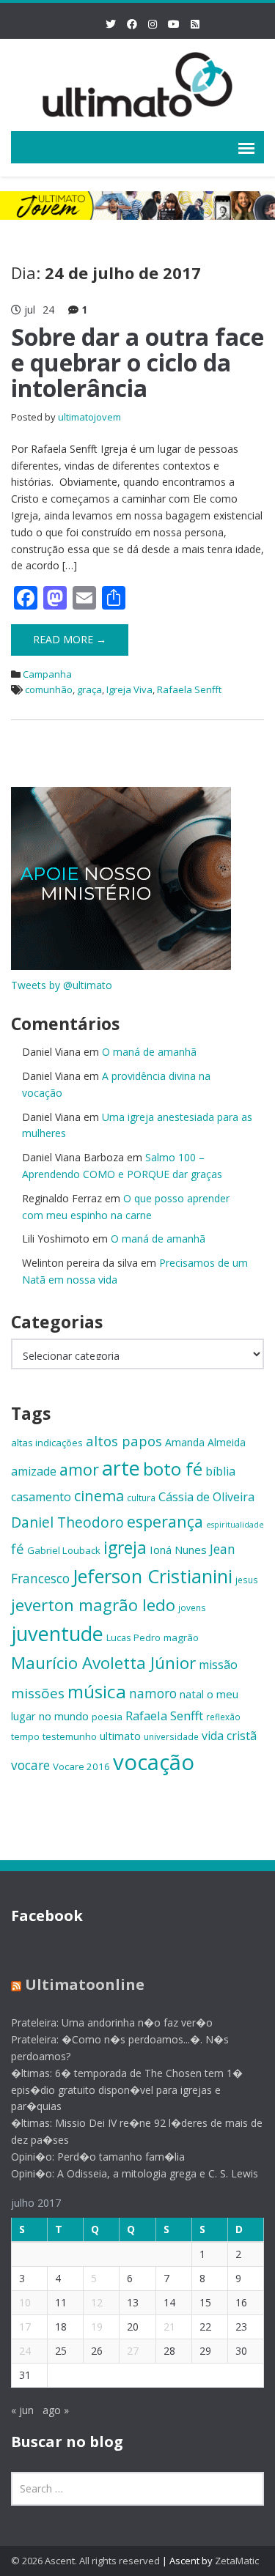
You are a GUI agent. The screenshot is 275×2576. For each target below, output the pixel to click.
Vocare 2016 (81, 1766)
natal (192, 1694)
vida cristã (229, 1736)
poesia (107, 1717)
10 (25, 2302)
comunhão (49, 689)
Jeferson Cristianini (153, 1576)
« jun (22, 2410)
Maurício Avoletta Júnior (103, 1663)
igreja (125, 1548)
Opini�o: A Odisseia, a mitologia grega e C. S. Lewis (135, 2173)
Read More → (70, 639)
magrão (181, 1637)
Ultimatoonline (85, 1984)
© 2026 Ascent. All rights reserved (85, 2561)
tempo (25, 1736)
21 (169, 2327)
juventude (57, 1633)
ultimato (120, 1736)
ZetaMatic (237, 2561)
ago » (56, 2410)
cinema (99, 1496)
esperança (165, 1521)
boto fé (173, 1469)
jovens (192, 1607)
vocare (30, 1765)
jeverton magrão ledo (93, 1605)
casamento (41, 1497)
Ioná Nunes (178, 1550)
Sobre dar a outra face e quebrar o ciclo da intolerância (137, 362)
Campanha (47, 674)
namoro (153, 1694)
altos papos (124, 1441)
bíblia (220, 1471)
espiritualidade (235, 1525)
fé (18, 1548)
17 (25, 2327)
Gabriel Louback (64, 1550)
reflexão (223, 1717)
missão (218, 1665)
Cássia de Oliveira (206, 1497)
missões (38, 1693)
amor (79, 1469)
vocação (154, 1762)
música (97, 1691)
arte (121, 1468)
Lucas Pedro (133, 1637)
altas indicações (47, 1443)
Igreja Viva (129, 689)
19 (97, 2327)
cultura (141, 1498)
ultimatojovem (89, 417)
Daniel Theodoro (67, 1522)
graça (89, 689)
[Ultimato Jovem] (138, 82)
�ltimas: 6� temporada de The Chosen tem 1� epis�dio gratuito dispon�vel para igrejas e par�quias (127, 2090)
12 (97, 2302)
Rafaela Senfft (189, 689)
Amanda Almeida (205, 1442)
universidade (171, 1736)
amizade (34, 1471)
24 (25, 2351)
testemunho (70, 1736)
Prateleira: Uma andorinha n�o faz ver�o (112, 2022)
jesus (247, 1580)
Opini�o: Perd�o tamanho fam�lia (98, 2157)
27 (133, 2351)
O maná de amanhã (149, 1052)
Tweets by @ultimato (62, 985)
